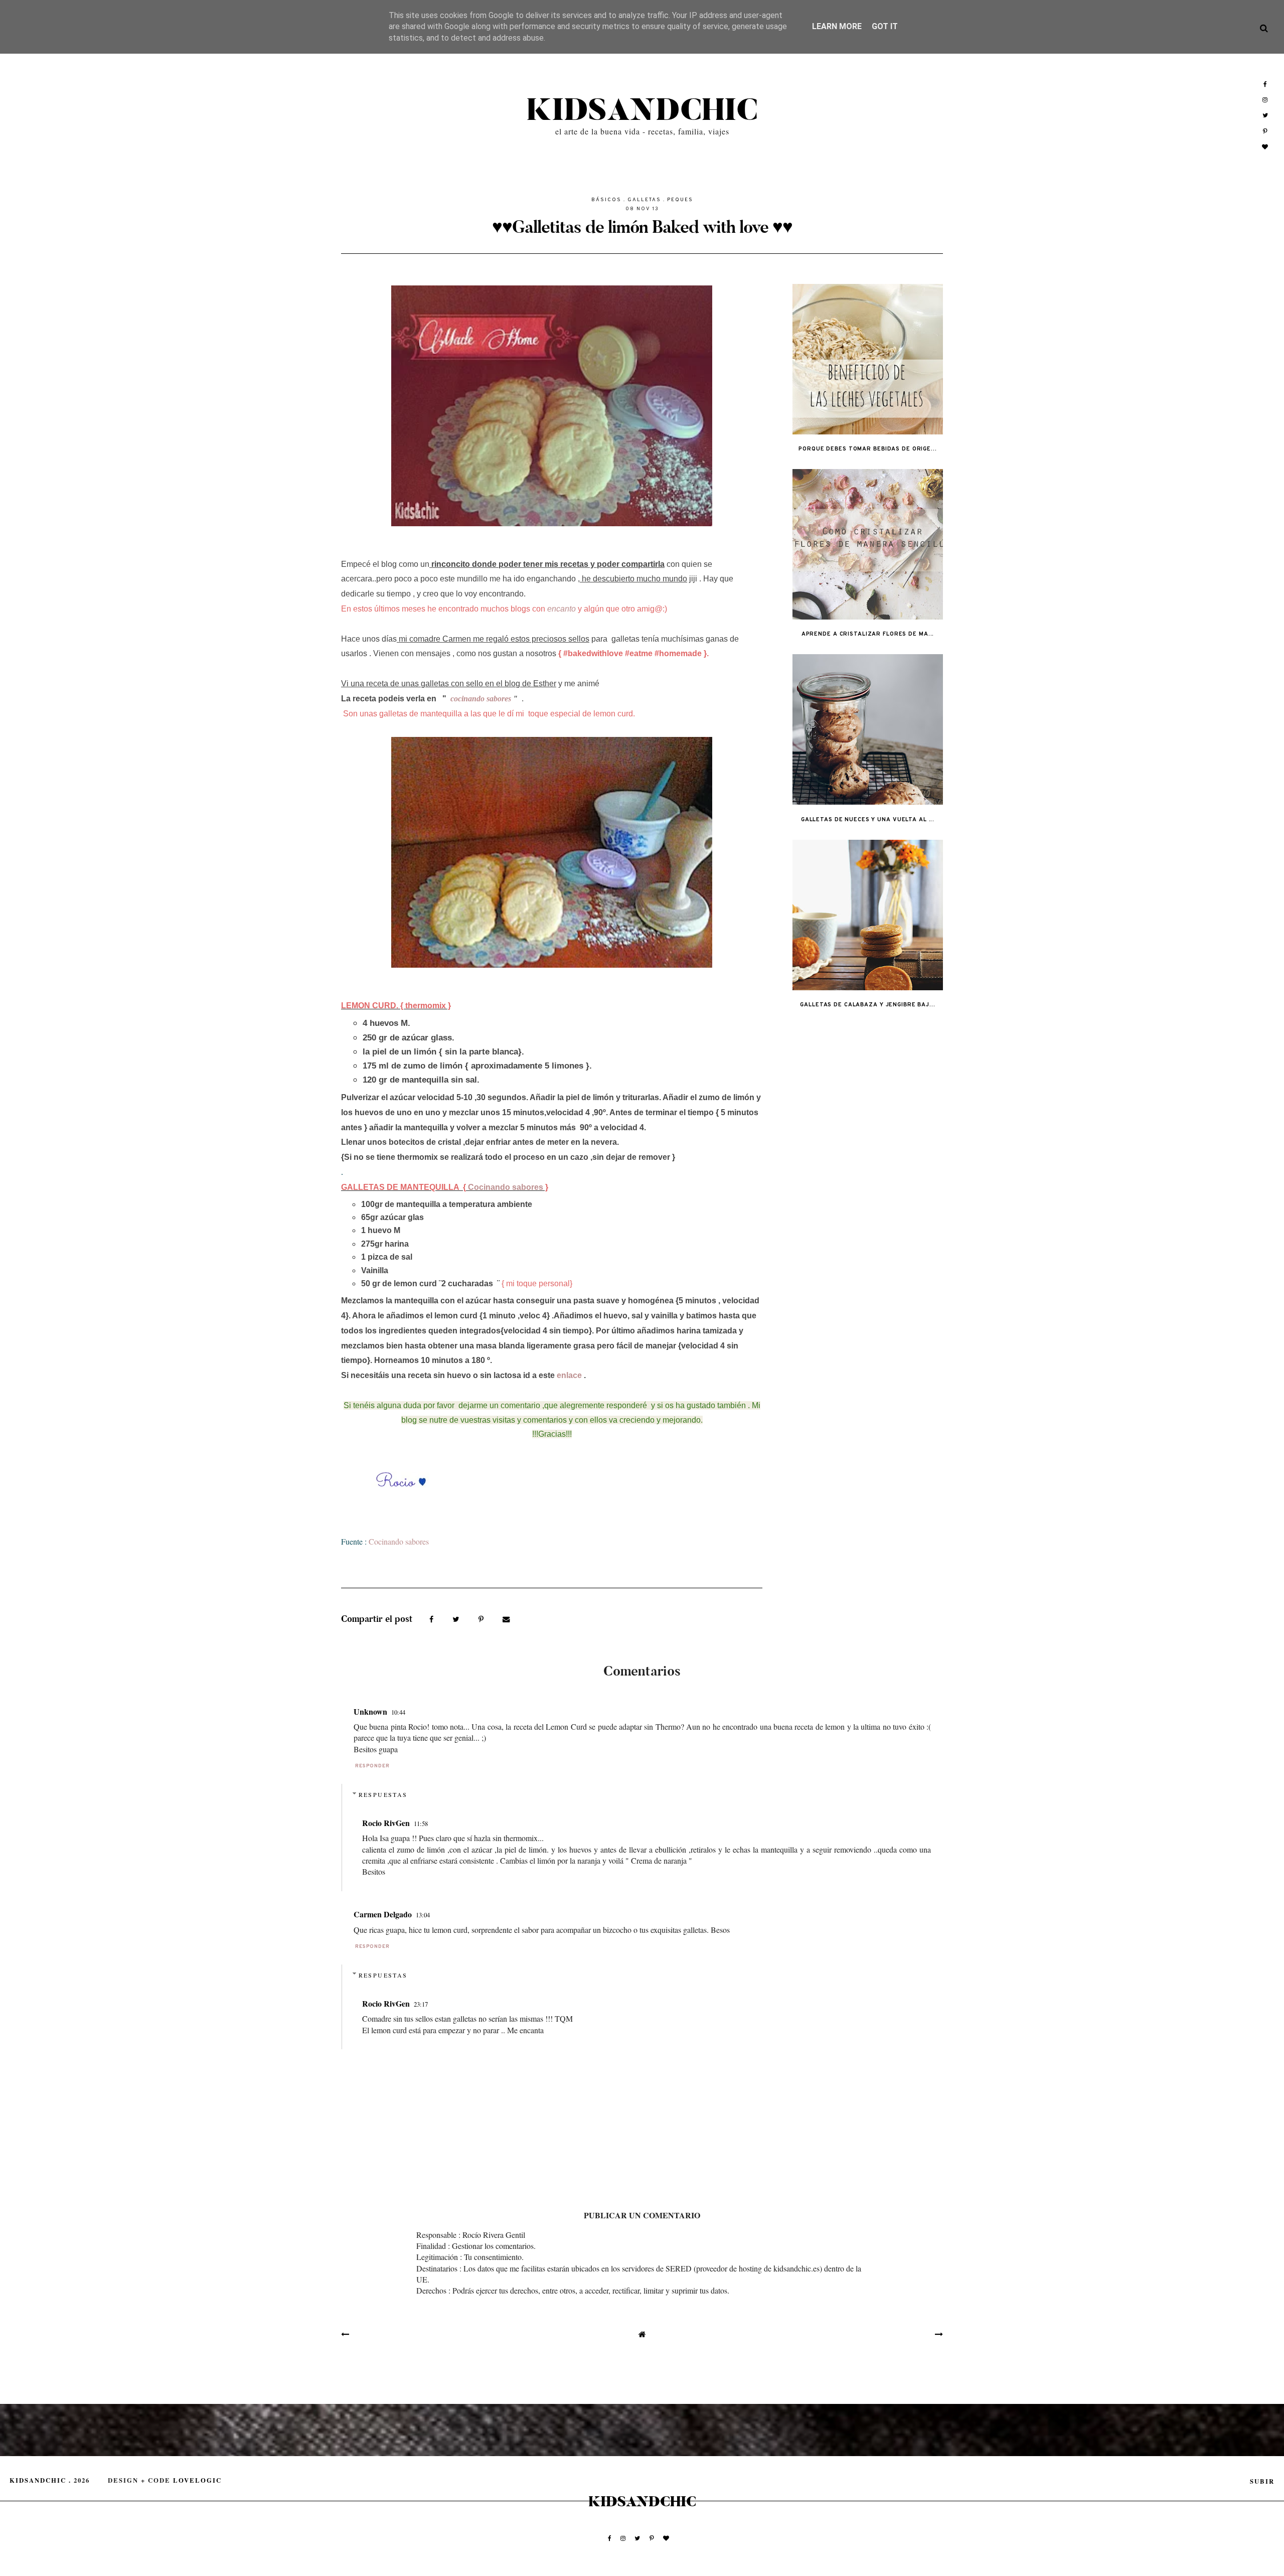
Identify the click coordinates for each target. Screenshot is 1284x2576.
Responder (372, 1766)
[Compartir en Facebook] (433, 1618)
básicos (606, 200)
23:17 (421, 2004)
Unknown (370, 1711)
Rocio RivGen (386, 1823)
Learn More (837, 26)
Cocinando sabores (505, 1187)
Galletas (644, 200)
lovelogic (197, 2480)
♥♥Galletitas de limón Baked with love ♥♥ (642, 227)
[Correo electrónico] (506, 1618)
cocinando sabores (479, 699)
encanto (561, 609)
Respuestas (383, 1794)
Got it (885, 26)
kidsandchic (642, 111)
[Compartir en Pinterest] (482, 1618)
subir (1262, 2481)
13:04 (423, 1915)
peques (680, 200)
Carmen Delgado (383, 1914)
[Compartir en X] (457, 1618)
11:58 (421, 1824)
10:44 (398, 1712)
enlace (569, 1375)
